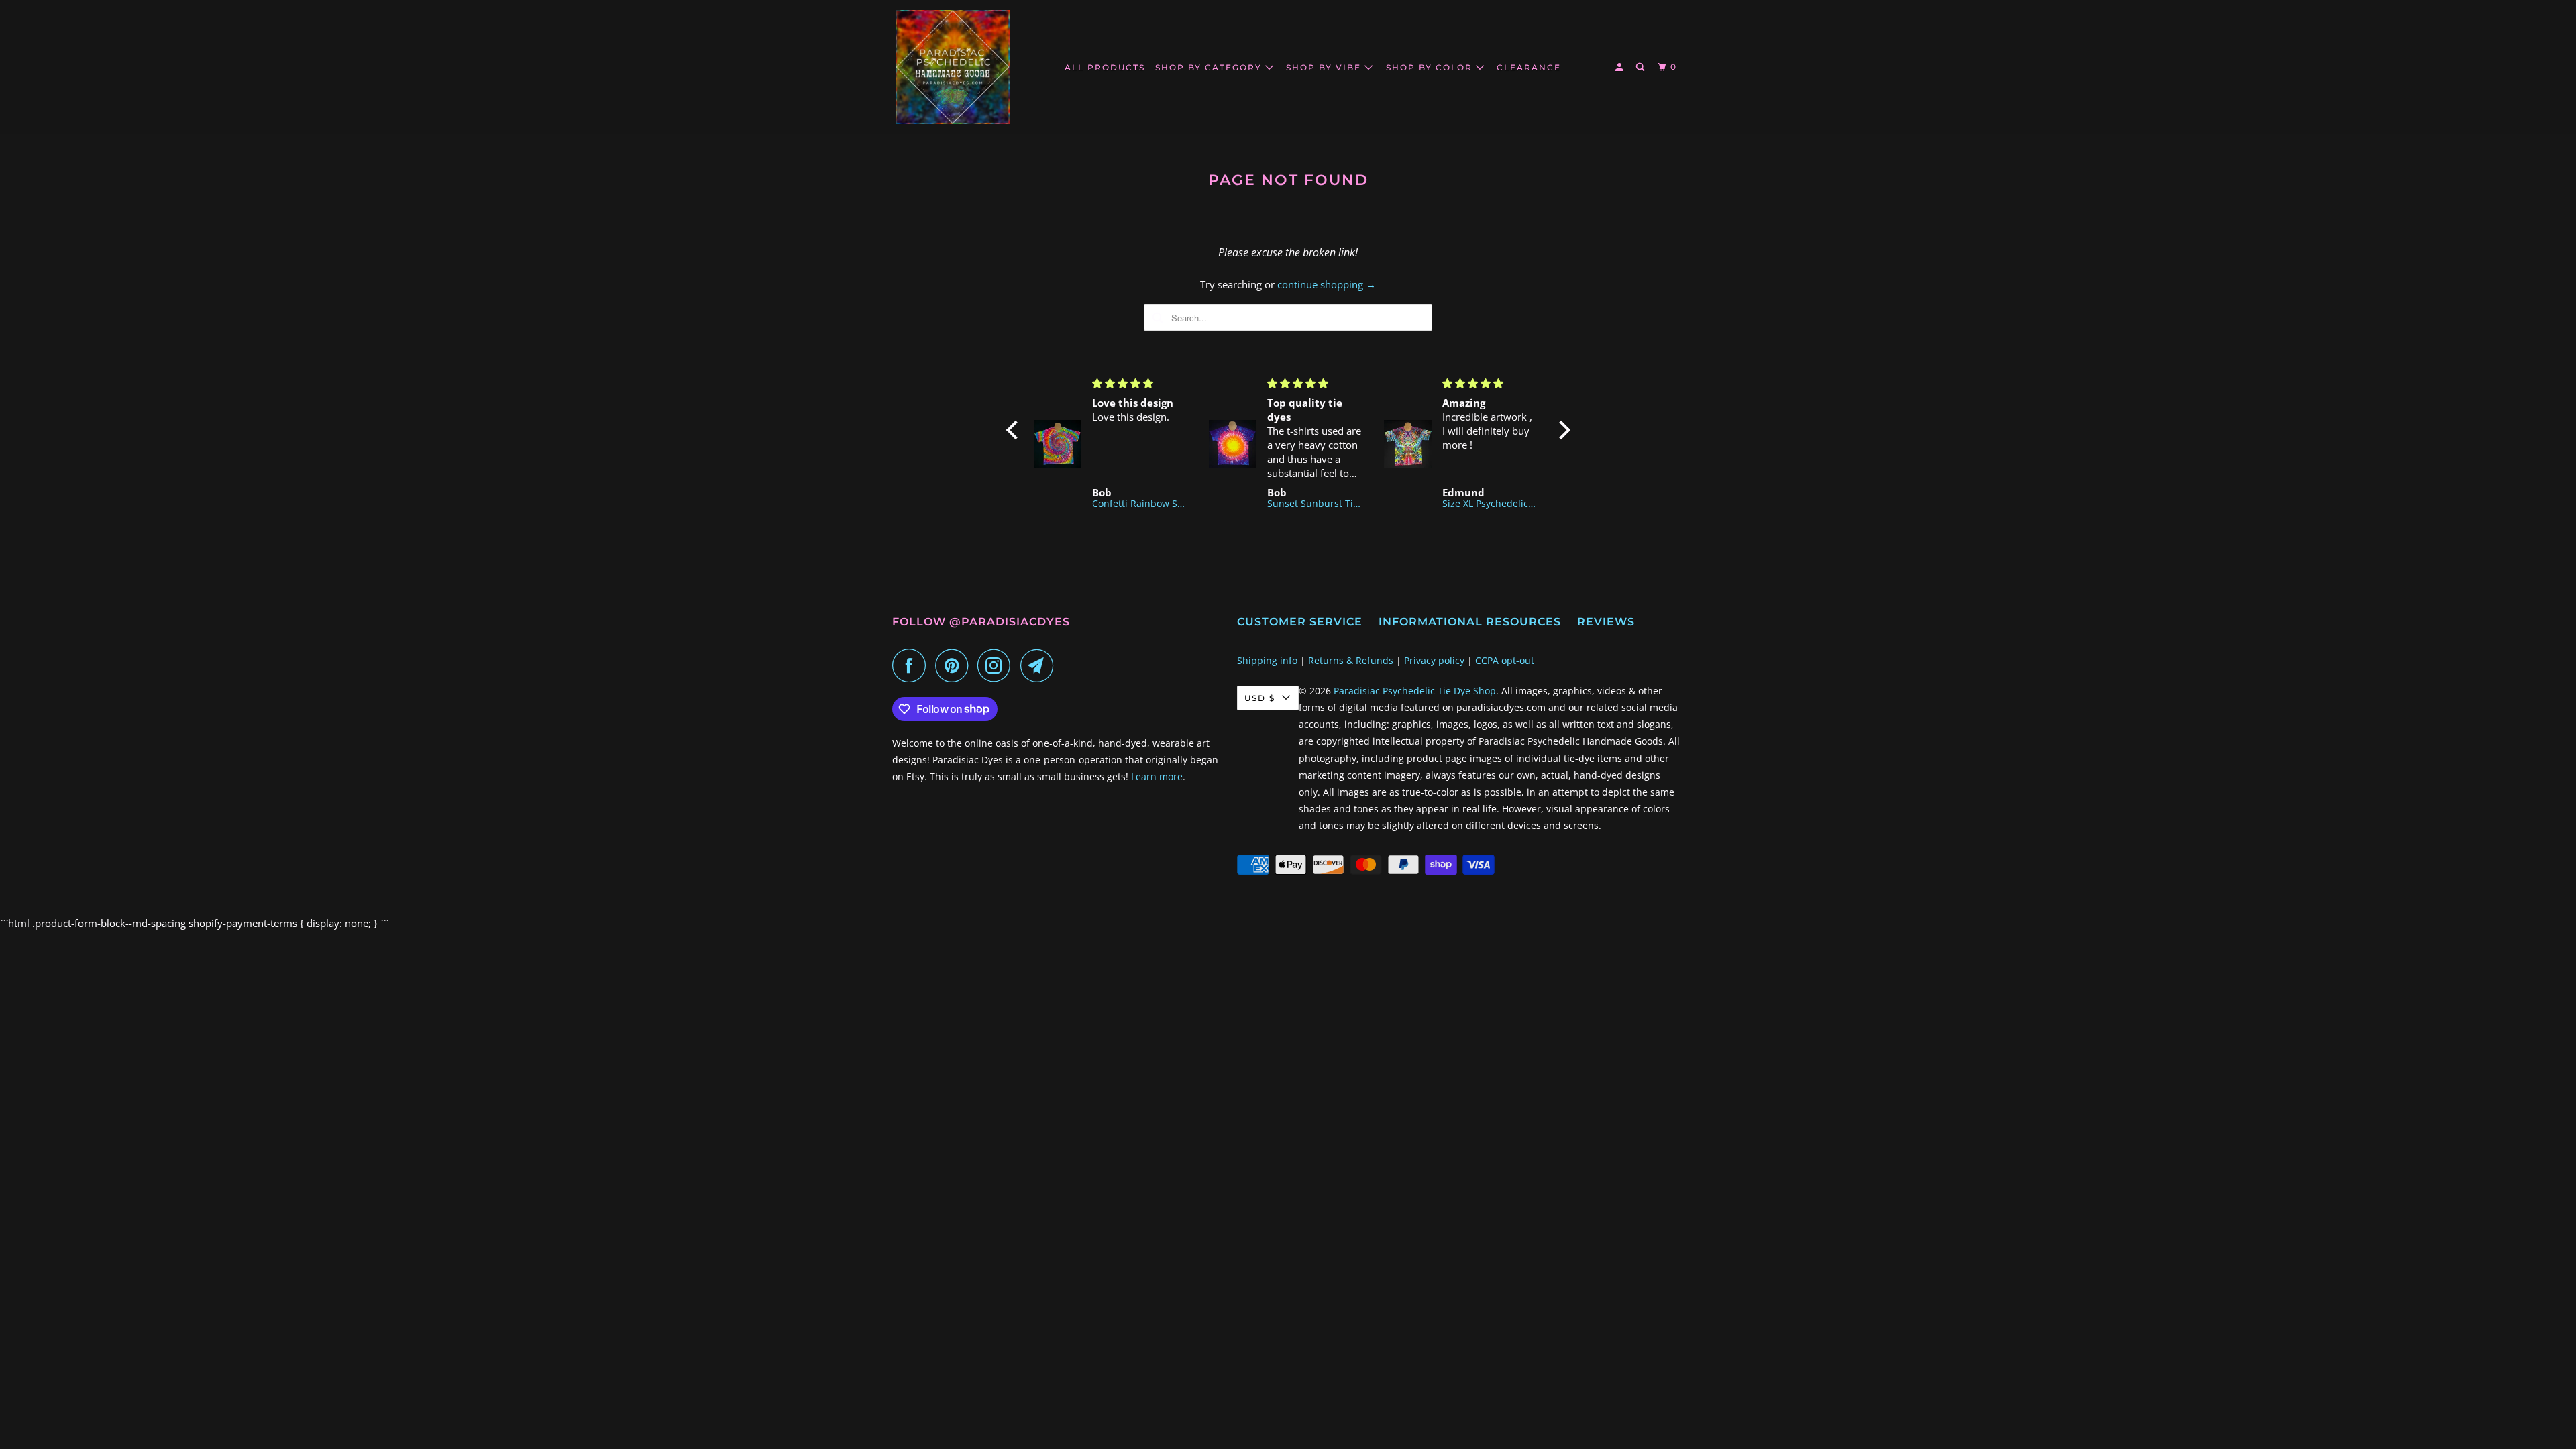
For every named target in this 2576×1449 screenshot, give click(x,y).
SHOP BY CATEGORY (1210, 67)
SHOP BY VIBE (1325, 67)
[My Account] (1621, 67)
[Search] (1642, 67)
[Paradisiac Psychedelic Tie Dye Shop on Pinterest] (955, 665)
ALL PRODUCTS (1105, 67)
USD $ (1260, 698)
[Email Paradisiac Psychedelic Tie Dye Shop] (1040, 665)
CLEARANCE (1529, 67)
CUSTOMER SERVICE (1300, 622)
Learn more (1157, 776)
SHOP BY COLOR (1431, 67)
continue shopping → (1327, 284)
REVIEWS (1606, 622)
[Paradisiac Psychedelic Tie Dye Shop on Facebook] (912, 665)
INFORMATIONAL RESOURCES (1470, 622)
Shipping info (1267, 660)
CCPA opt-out (1505, 660)
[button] (1015, 430)
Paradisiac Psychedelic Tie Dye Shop (1415, 691)
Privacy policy (1434, 660)
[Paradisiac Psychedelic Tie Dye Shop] (953, 67)
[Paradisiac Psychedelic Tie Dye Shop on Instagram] (998, 665)
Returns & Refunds (1351, 660)
